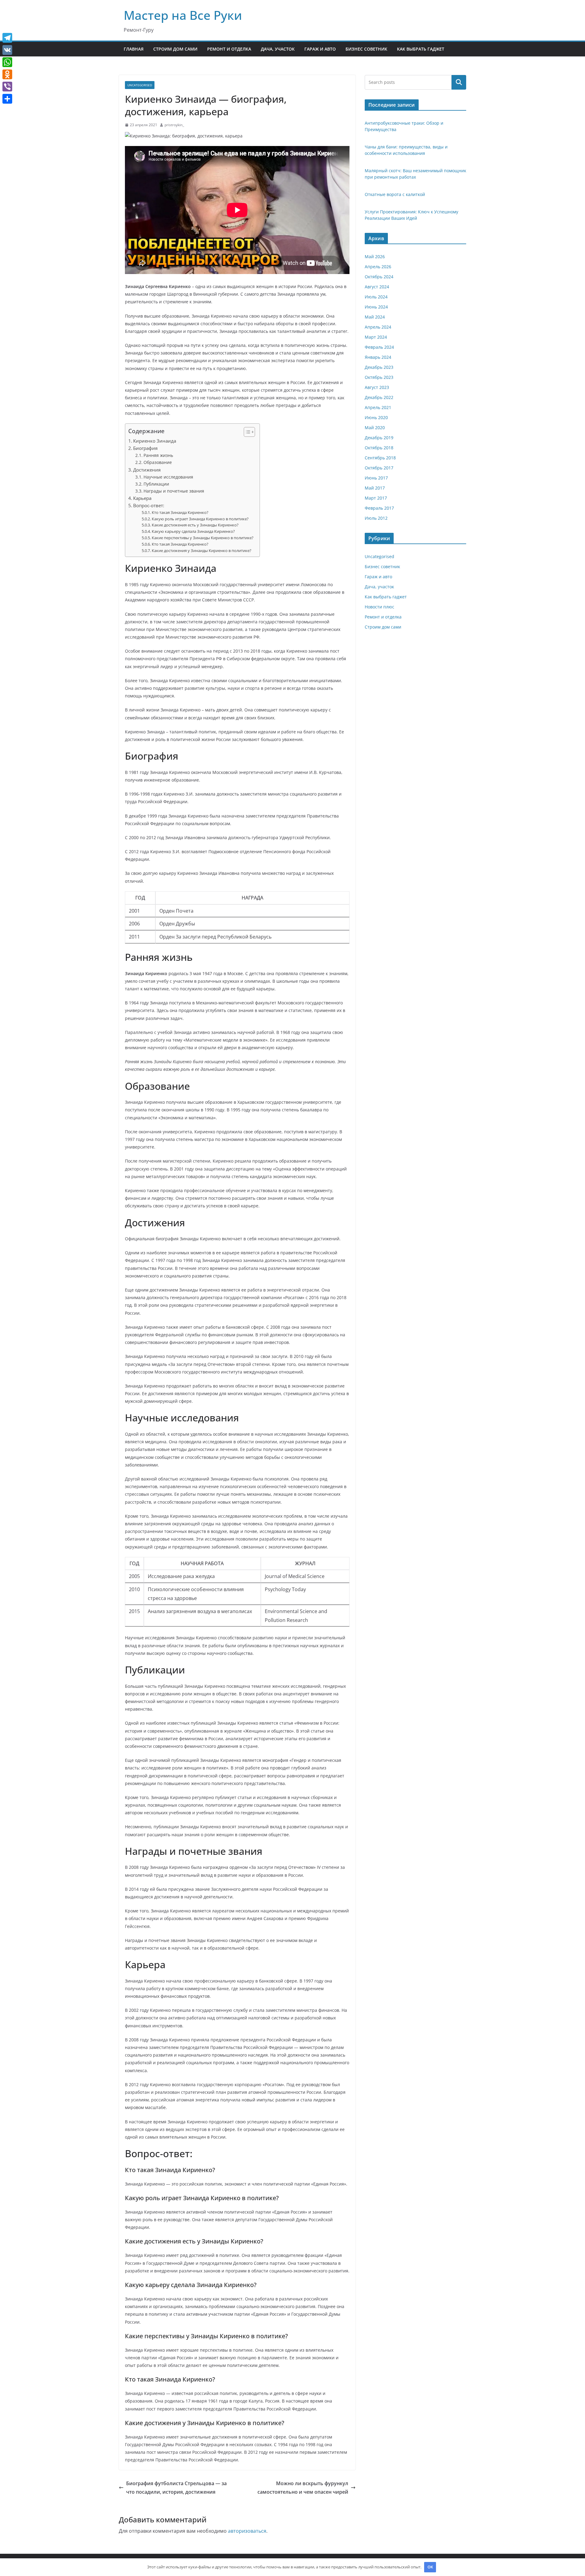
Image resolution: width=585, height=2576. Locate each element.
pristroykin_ (174, 125)
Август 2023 (377, 387)
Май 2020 (375, 428)
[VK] (7, 50)
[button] (246, 432)
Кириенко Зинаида (155, 441)
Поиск (459, 82)
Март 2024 (376, 337)
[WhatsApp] (7, 62)
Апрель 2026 (378, 267)
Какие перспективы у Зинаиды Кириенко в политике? (203, 538)
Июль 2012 (376, 518)
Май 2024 (375, 317)
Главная (134, 49)
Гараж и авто (320, 49)
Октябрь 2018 (379, 448)
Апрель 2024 (378, 327)
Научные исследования (168, 477)
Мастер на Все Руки (183, 15)
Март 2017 (376, 498)
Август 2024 (377, 287)
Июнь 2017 (376, 478)
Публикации (156, 484)
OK (430, 2567)
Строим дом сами (175, 49)
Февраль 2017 (379, 508)
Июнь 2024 (376, 307)
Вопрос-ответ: (149, 505)
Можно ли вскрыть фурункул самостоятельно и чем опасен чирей (303, 2488)
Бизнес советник (366, 49)
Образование (158, 462)
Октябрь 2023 (379, 377)
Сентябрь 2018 (380, 458)
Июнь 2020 (376, 417)
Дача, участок (278, 49)
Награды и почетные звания (174, 491)
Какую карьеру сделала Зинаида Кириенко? (193, 531)
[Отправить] (7, 99)
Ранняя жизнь (158, 455)
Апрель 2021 (378, 407)
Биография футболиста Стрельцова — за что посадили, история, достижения (176, 2488)
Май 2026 (375, 257)
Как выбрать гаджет (421, 49)
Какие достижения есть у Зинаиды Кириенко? (195, 525)
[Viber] (7, 87)
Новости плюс (379, 607)
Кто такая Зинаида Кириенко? (180, 512)
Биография (145, 448)
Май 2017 (375, 488)
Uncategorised (140, 85)
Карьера (142, 498)
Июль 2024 (376, 297)
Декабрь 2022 (379, 397)
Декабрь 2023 (379, 367)
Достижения (147, 470)
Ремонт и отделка (229, 49)
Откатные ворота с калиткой (395, 194)
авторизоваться (247, 2531)
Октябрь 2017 (379, 468)
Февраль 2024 (379, 347)
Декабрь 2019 (379, 438)
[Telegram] (7, 38)
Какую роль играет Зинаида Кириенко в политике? (200, 519)
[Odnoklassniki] (7, 74)
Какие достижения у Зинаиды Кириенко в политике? (202, 550)
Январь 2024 (378, 357)
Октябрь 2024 (379, 277)
